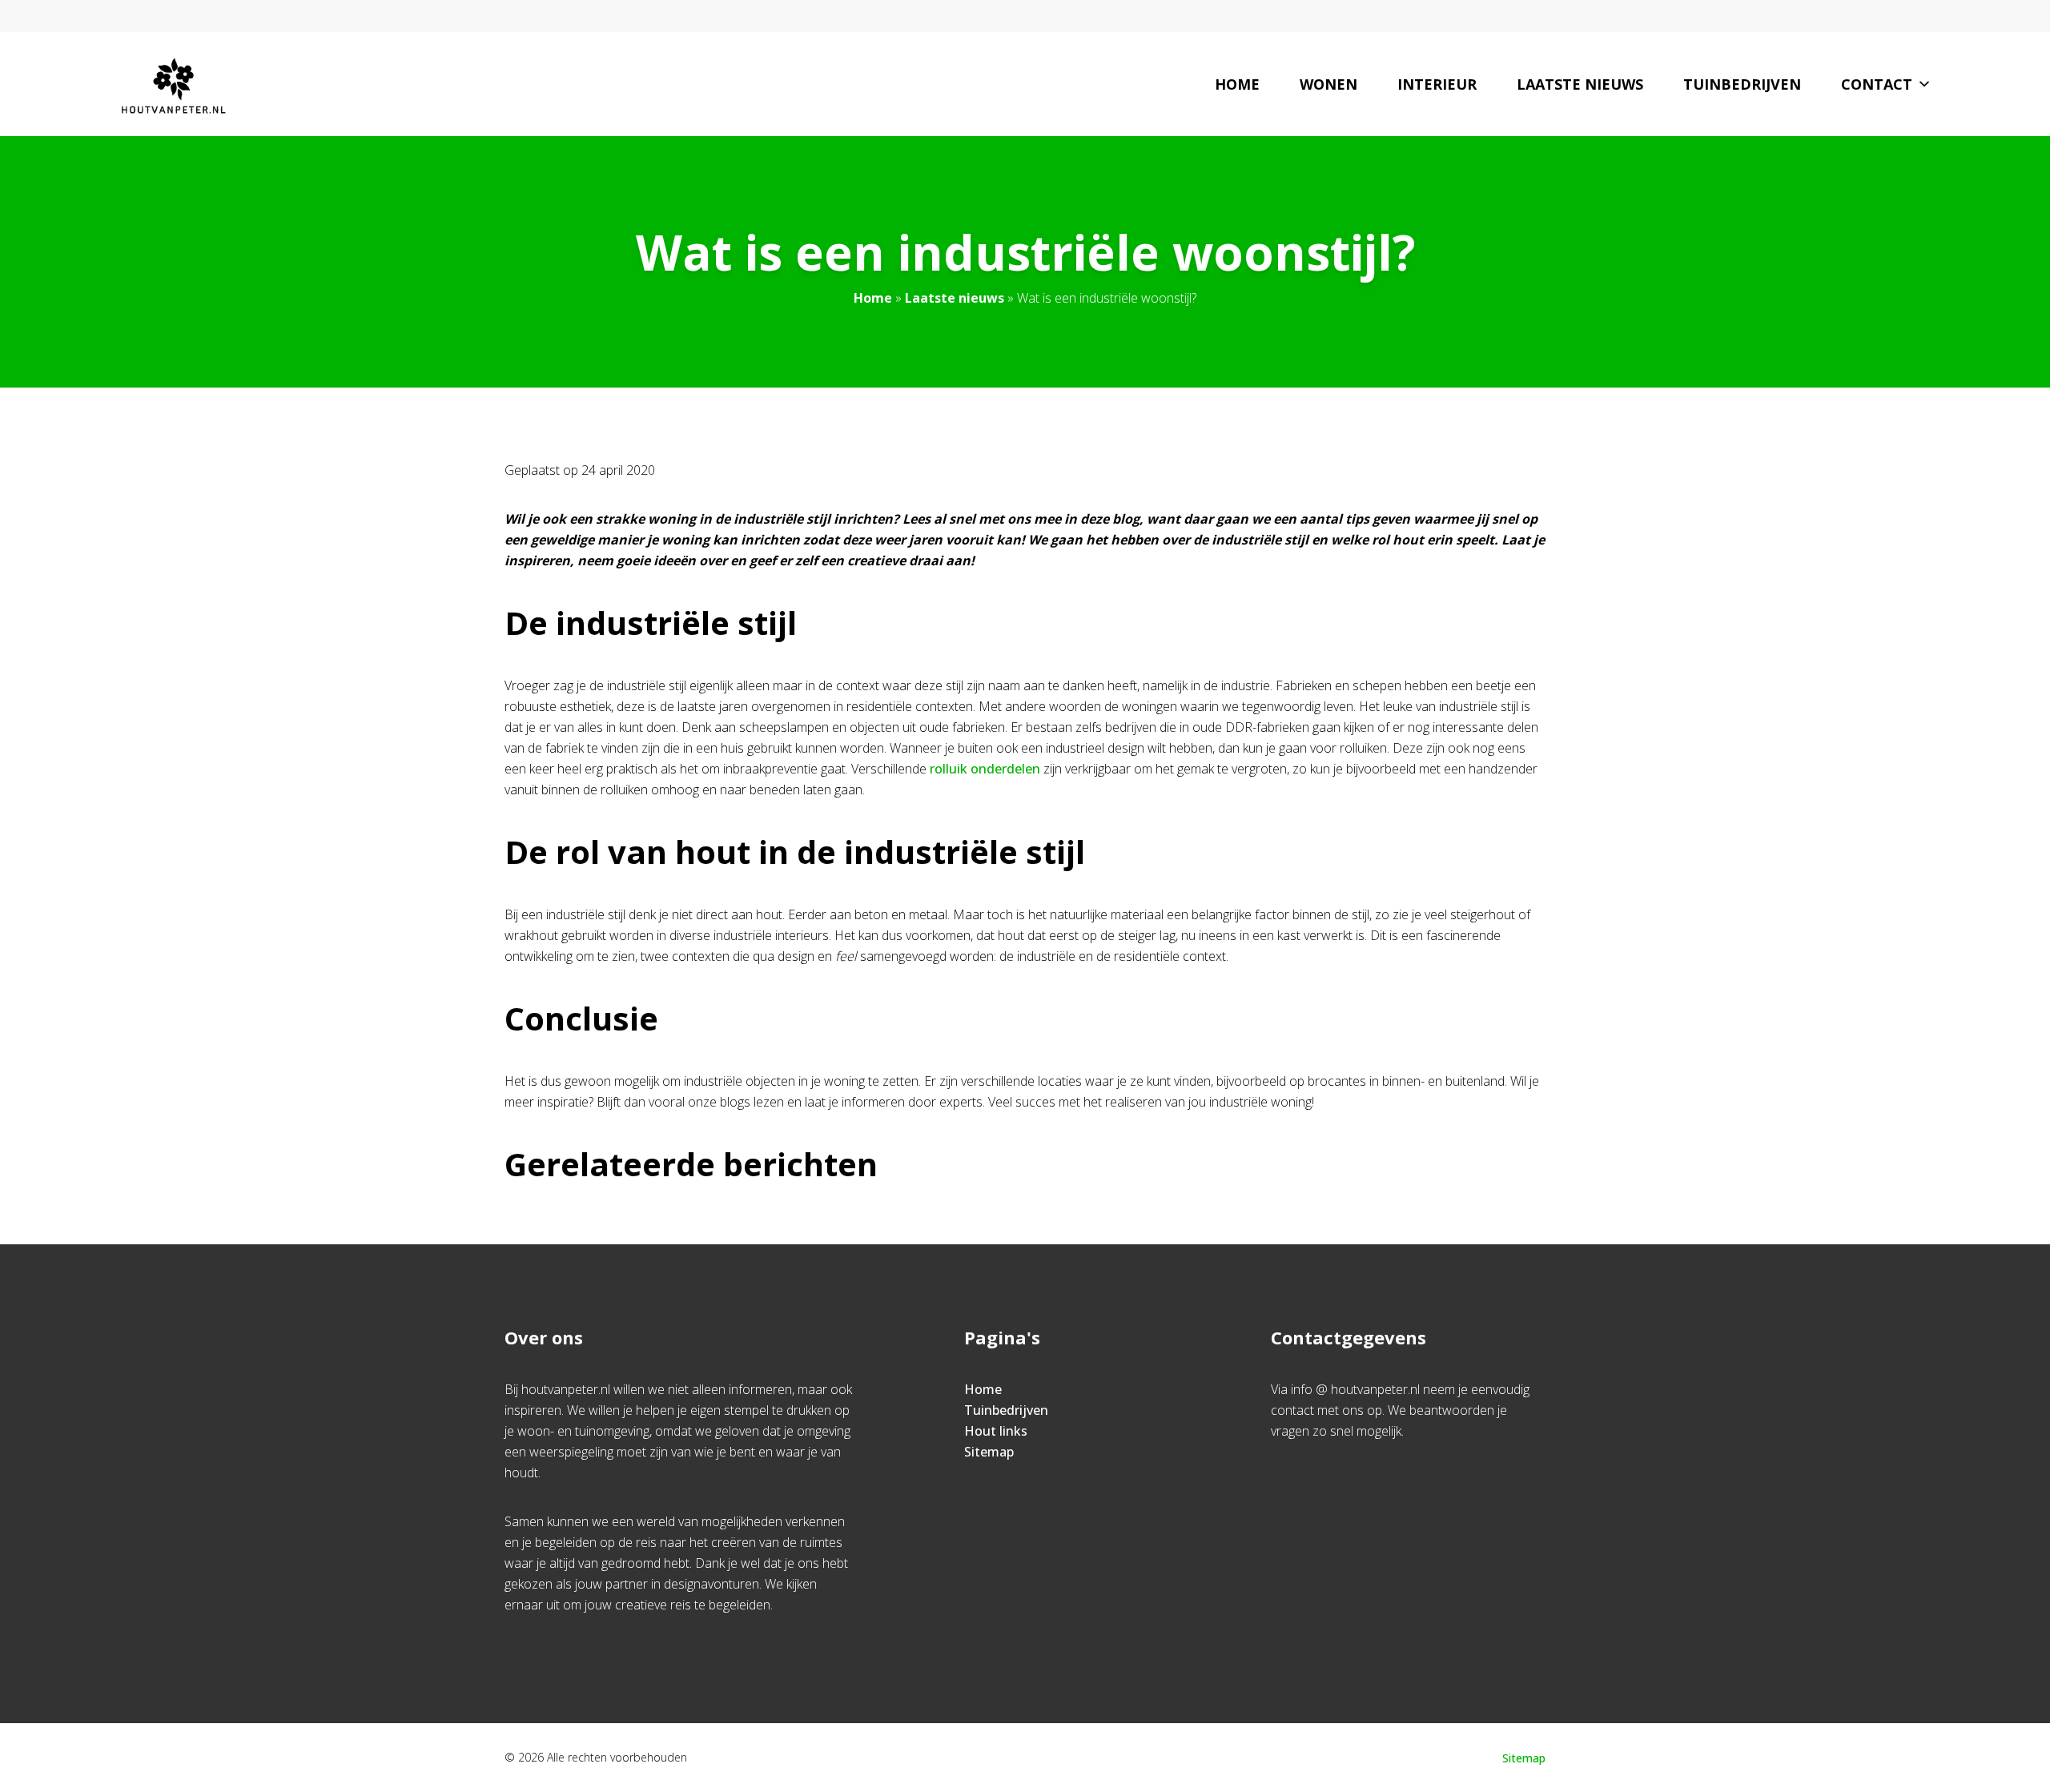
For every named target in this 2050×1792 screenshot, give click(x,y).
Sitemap (989, 1452)
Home (1237, 84)
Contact (1877, 84)
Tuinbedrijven (1742, 84)
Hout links (996, 1431)
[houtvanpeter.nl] (173, 84)
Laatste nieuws (1580, 84)
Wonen (1328, 84)
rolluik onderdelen (985, 769)
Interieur (1437, 84)
